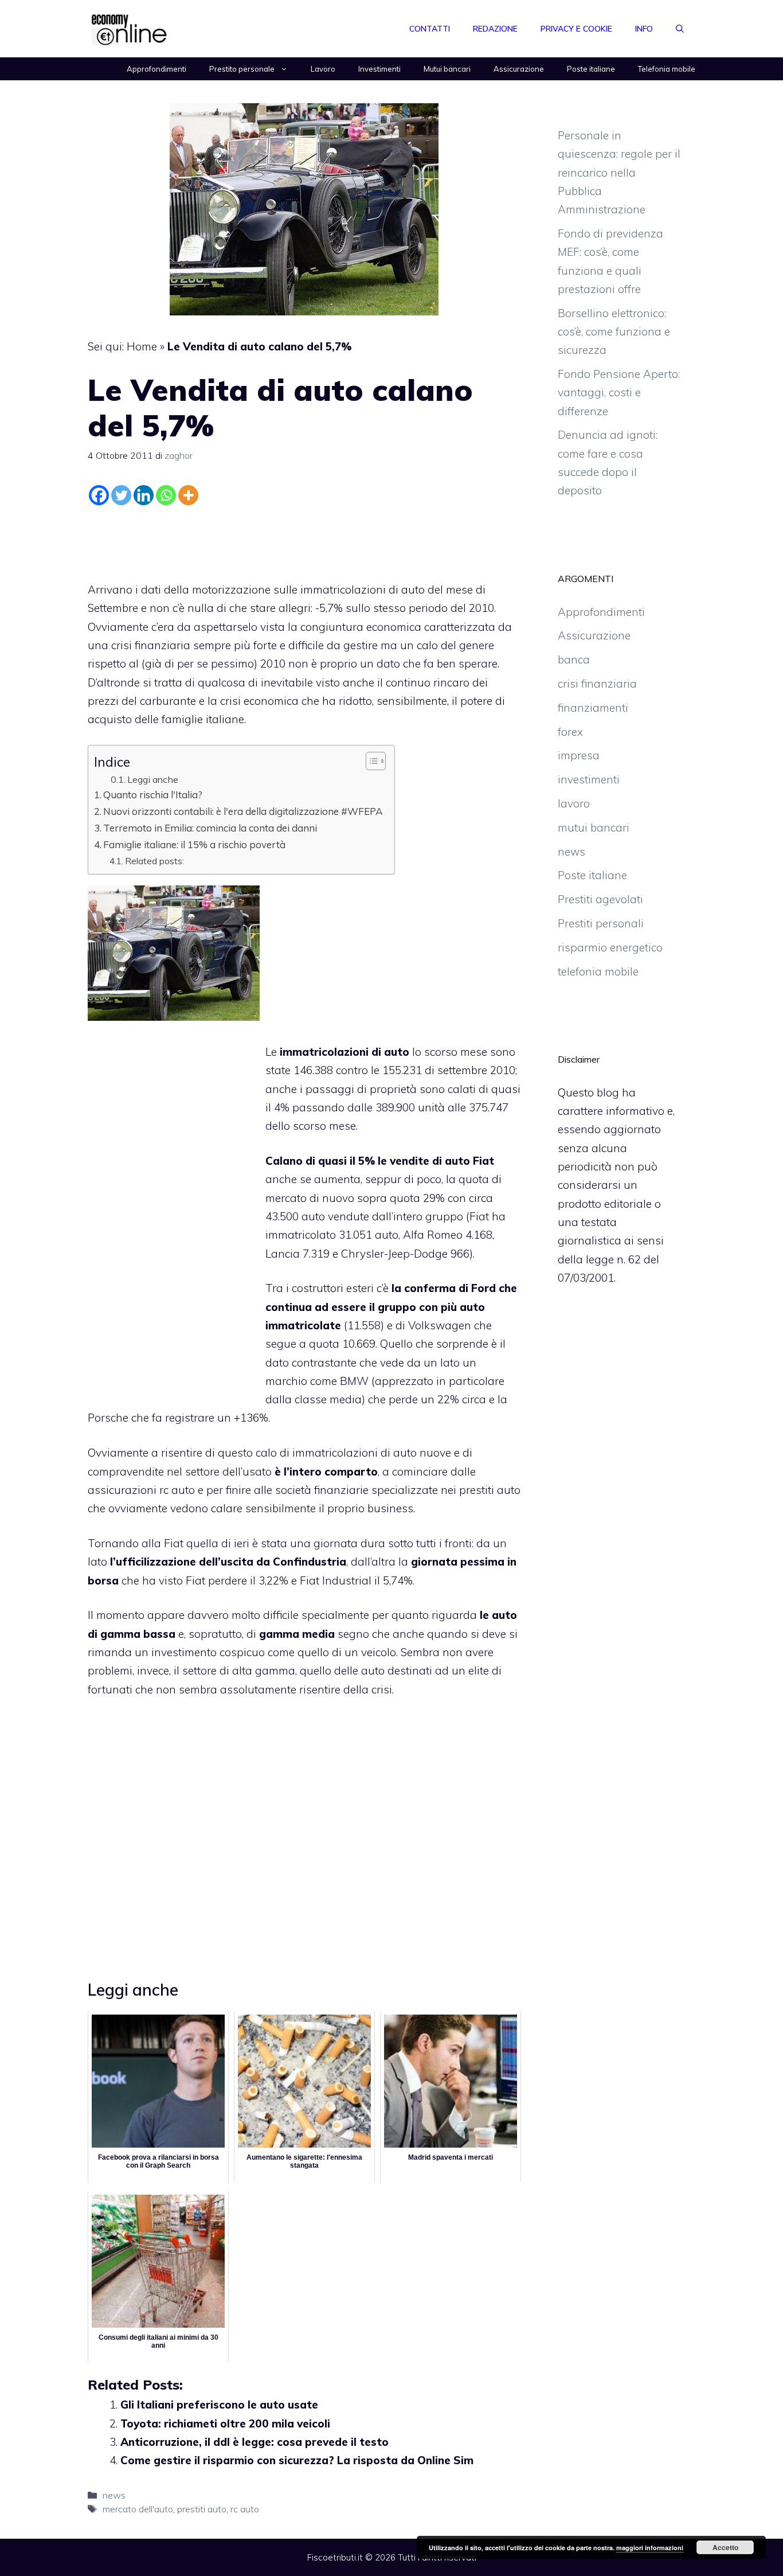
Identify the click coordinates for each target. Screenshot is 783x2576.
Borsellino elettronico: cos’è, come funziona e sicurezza (614, 332)
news (114, 2495)
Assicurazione (519, 69)
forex (570, 732)
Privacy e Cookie (576, 29)
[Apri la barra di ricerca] (680, 29)
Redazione (495, 29)
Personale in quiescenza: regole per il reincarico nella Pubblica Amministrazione (619, 172)
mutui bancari (594, 828)
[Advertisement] (304, 541)
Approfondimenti (156, 69)
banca (574, 659)
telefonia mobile (598, 971)
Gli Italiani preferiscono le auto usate (219, 2405)
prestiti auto (490, 1490)
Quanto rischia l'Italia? (153, 795)
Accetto (725, 2547)
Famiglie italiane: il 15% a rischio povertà (194, 844)
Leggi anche (153, 779)
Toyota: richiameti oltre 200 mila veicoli (225, 2423)
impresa (579, 755)
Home (142, 346)
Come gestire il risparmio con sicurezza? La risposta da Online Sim (297, 2460)
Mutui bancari (447, 69)
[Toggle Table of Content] (370, 761)
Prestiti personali (601, 923)
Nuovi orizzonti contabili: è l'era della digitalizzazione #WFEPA (243, 811)
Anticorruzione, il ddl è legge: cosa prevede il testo (255, 2442)
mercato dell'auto (138, 2509)
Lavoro (323, 69)
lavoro (574, 803)
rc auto (245, 2509)
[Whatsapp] (166, 495)
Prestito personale (242, 69)
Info (644, 29)
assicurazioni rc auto (141, 1490)
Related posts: (154, 861)
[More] (188, 495)
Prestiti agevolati (600, 899)
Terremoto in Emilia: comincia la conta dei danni (210, 828)
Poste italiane (591, 69)
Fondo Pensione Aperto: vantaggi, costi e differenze (619, 393)
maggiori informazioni (650, 2548)
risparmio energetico (610, 947)
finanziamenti (593, 708)
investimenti (589, 779)
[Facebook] (99, 495)
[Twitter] (121, 495)
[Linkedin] (144, 495)
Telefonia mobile (667, 69)
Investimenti (379, 69)
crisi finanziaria (597, 684)
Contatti (430, 29)
